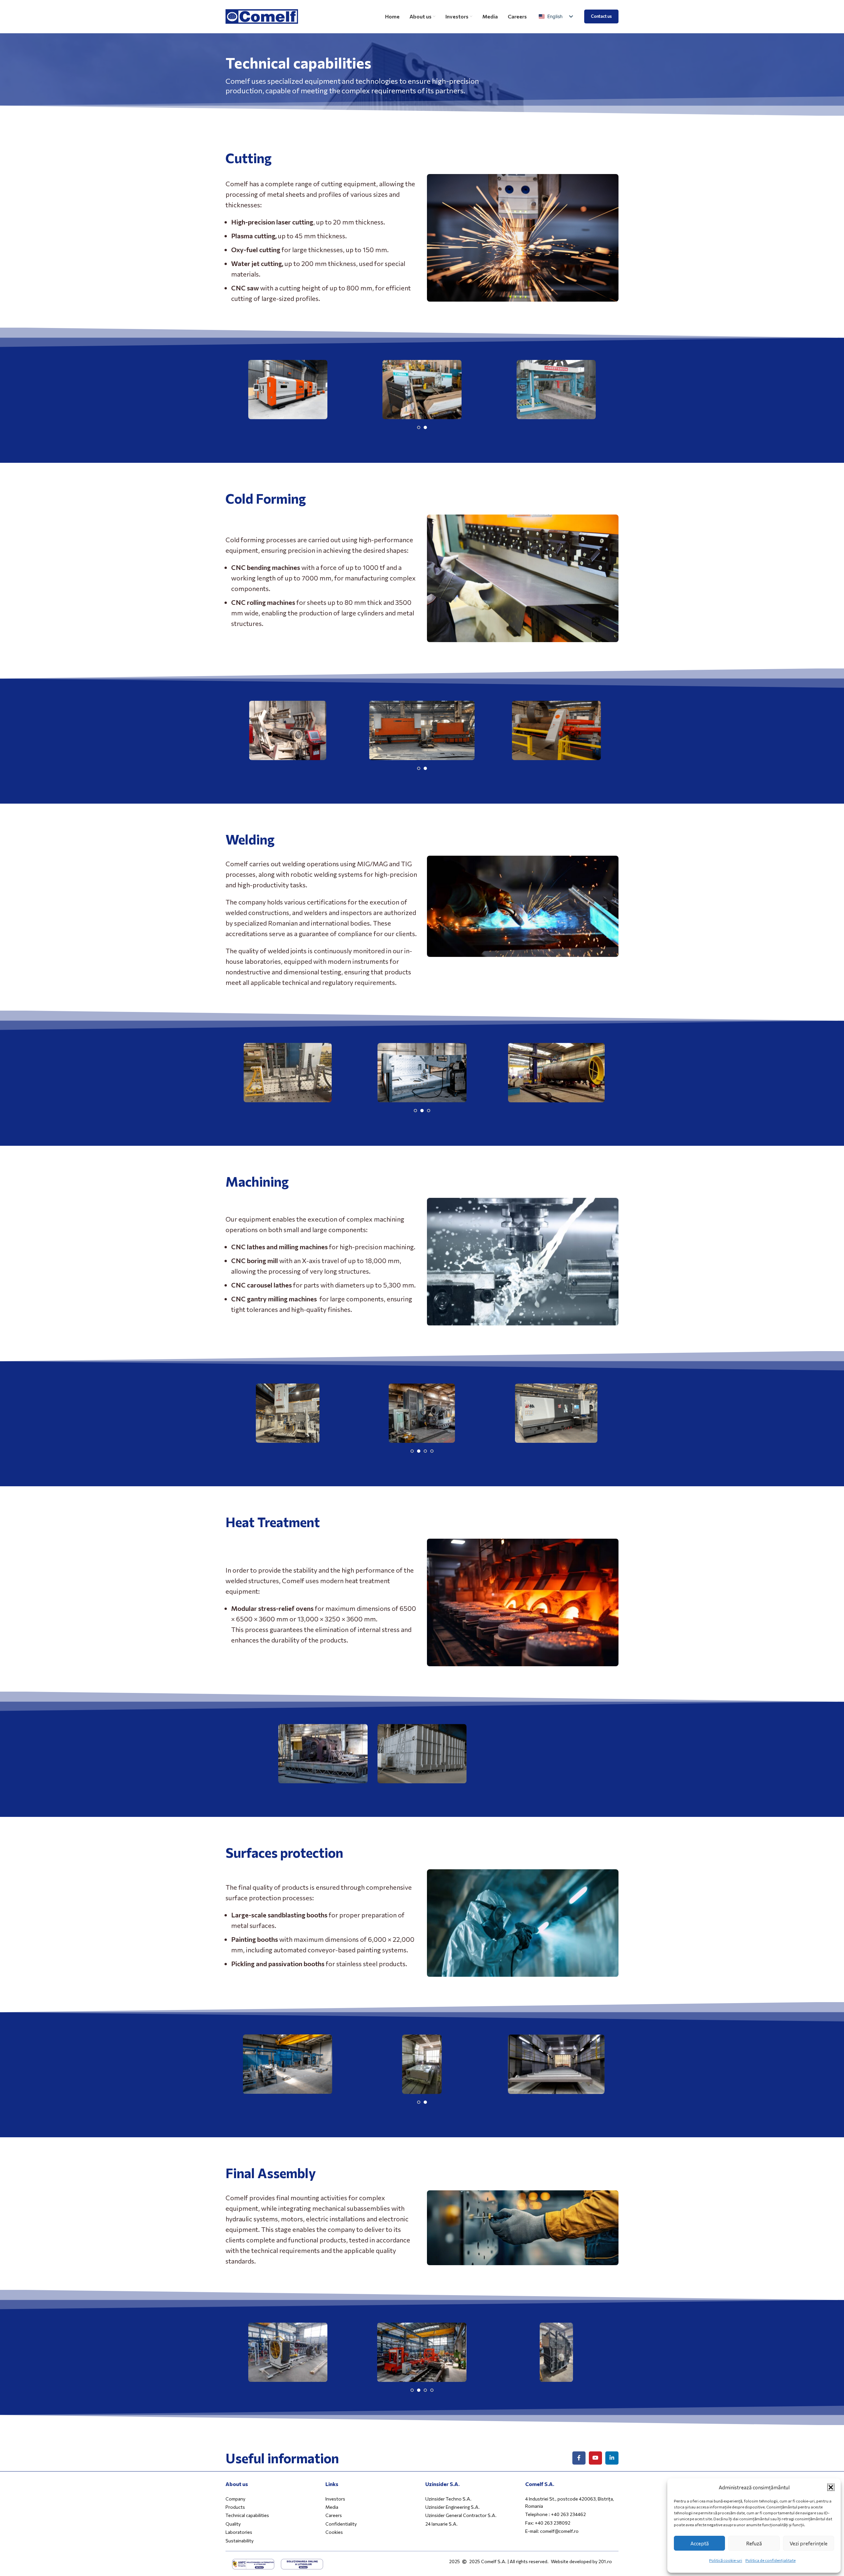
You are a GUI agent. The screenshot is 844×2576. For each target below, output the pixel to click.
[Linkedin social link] (612, 2458)
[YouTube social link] (595, 2458)
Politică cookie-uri (726, 2560)
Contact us (601, 16)
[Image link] (253, 2563)
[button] (831, 2487)
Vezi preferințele (809, 2543)
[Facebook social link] (579, 2458)
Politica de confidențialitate (770, 2560)
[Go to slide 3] (429, 1111)
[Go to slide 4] (432, 1452)
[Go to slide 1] (419, 428)
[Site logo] (262, 15)
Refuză (754, 2543)
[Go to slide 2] (425, 428)
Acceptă (700, 2543)
